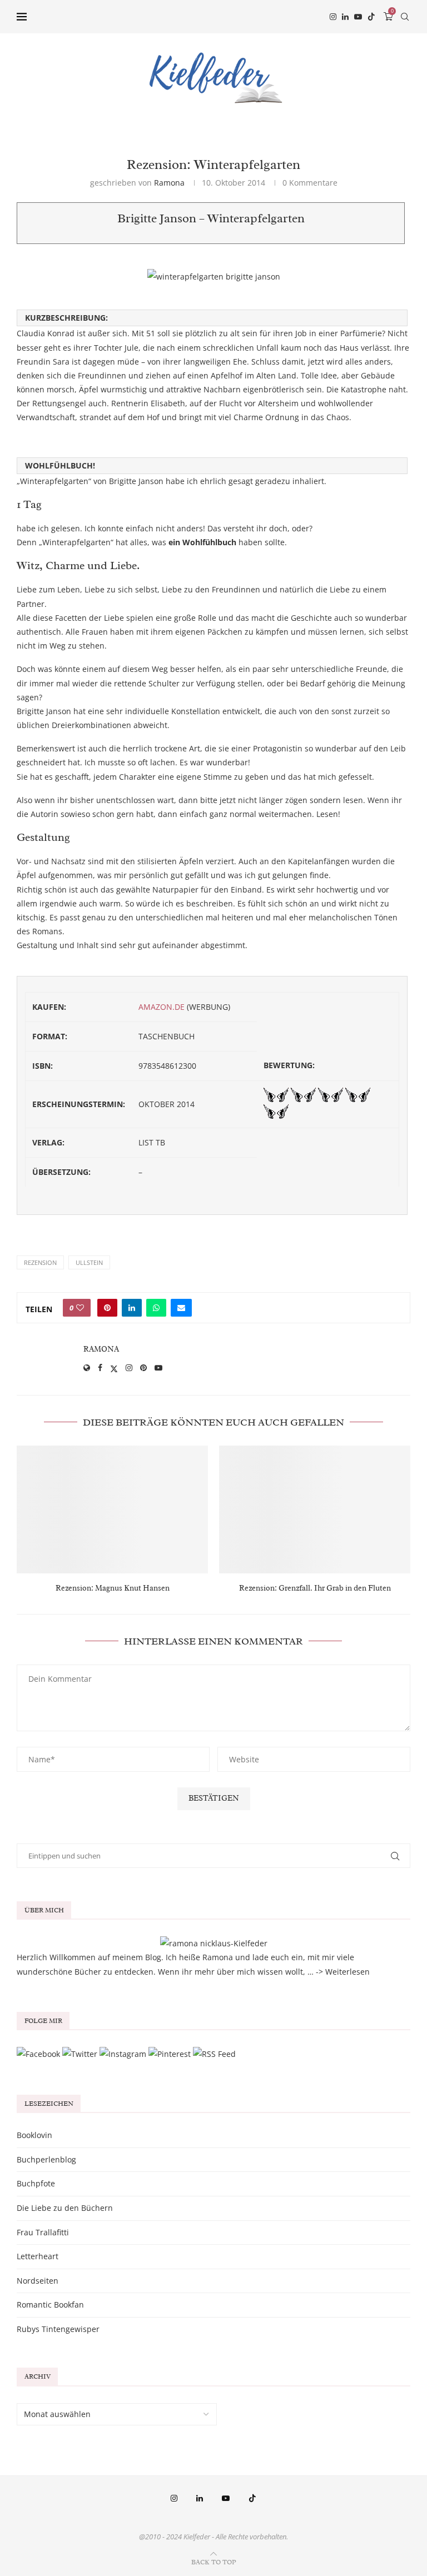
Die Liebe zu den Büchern (65, 2208)
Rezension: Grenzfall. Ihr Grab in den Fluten (315, 1588)
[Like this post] (80, 1308)
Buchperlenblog (46, 2159)
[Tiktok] (371, 17)
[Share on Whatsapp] (156, 1308)
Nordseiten (38, 2281)
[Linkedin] (345, 17)
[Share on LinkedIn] (132, 1308)
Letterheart (38, 2256)
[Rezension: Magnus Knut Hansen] (112, 1509)
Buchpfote (36, 2183)
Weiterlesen (347, 1972)
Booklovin (34, 2135)
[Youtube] (358, 17)
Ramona (169, 183)
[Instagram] (333, 17)
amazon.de (162, 1007)
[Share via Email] (181, 1308)
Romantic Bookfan (50, 2305)
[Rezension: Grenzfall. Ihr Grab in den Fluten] (315, 1509)
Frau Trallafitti (43, 2232)
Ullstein (89, 1262)
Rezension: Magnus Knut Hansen (113, 1588)
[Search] (405, 17)
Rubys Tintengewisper (58, 2329)
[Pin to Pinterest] (107, 1308)
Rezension (40, 1262)
